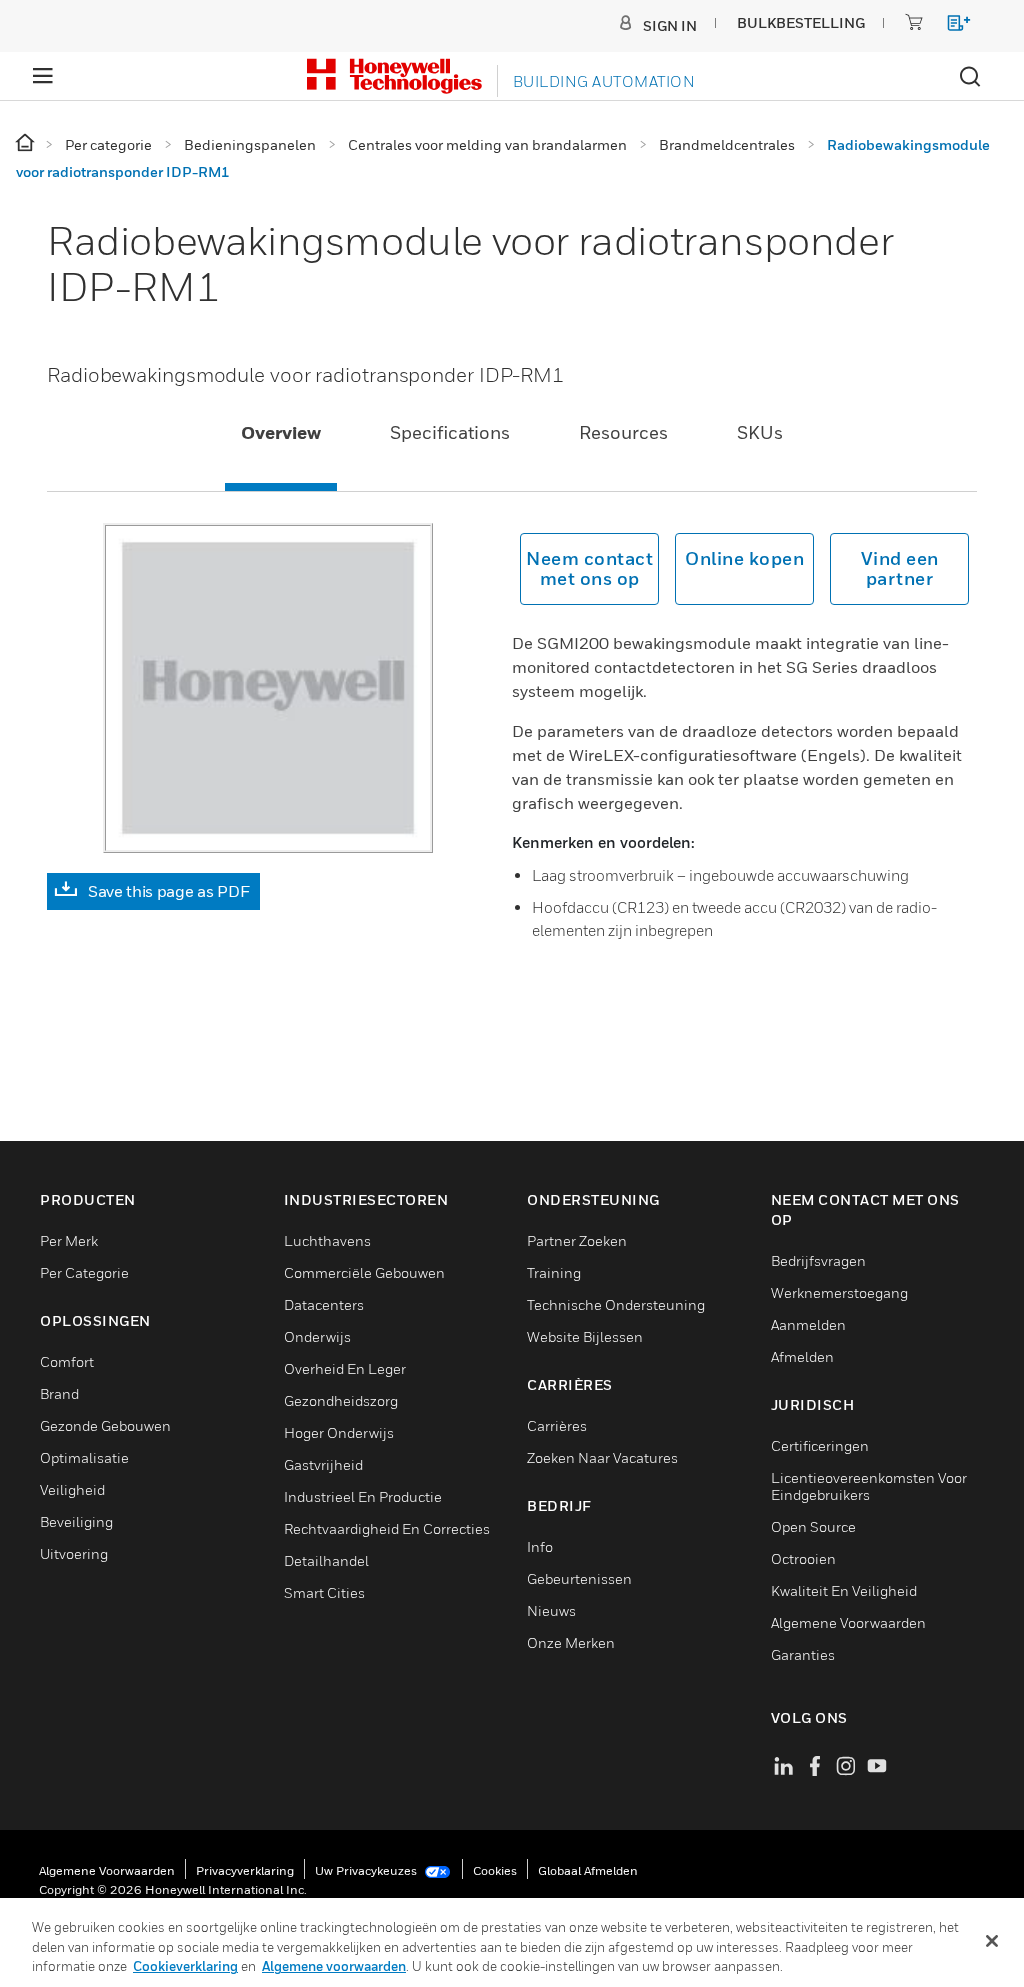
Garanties (803, 1654)
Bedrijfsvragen (818, 1260)
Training (554, 1272)
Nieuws (551, 1610)
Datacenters (324, 1304)
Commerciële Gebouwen (364, 1272)
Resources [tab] (623, 432)
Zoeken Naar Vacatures (602, 1457)
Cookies (495, 1870)
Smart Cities (324, 1592)
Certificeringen (820, 1445)
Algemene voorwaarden (107, 1870)
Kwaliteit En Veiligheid (844, 1590)
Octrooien (803, 1558)
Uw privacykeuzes (367, 1870)
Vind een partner (900, 568)
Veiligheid (72, 1489)
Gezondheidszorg (341, 1400)
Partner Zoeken (577, 1240)
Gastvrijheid (323, 1464)
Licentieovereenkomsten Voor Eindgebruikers (869, 1486)
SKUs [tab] (760, 432)
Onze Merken (571, 1642)
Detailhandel (326, 1560)
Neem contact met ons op (589, 568)
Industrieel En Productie (363, 1496)
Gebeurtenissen (579, 1578)
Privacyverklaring (245, 1870)
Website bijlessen (585, 1336)
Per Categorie (84, 1272)
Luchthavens (327, 1240)
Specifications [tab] (450, 432)
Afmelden (802, 1356)
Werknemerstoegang (839, 1292)
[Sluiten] (992, 1941)
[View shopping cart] (949, 26)
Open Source (813, 1526)
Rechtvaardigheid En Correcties (387, 1528)
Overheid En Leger (345, 1368)
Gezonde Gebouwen (105, 1425)
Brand (59, 1393)
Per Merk (69, 1240)
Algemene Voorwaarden (848, 1622)
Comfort (67, 1361)
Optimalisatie (84, 1457)
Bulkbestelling (801, 22)
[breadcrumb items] (26, 143)
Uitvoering (74, 1553)
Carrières (557, 1425)
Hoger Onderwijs (339, 1432)
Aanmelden (808, 1324)
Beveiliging (76, 1521)
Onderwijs (317, 1336)
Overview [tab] (281, 432)
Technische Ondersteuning (616, 1304)
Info (540, 1546)
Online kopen (744, 558)
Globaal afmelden (588, 1870)
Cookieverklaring (185, 1966)
